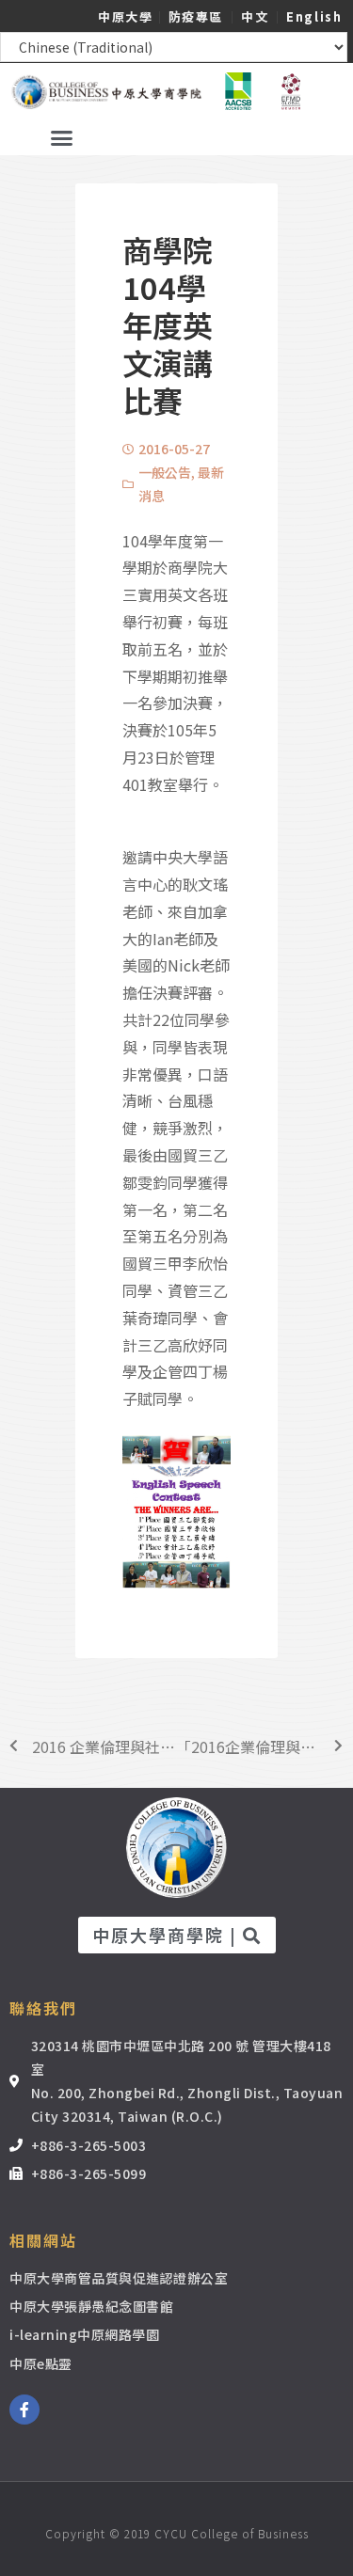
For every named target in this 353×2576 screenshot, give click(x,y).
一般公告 (165, 472)
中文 (255, 16)
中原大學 (125, 16)
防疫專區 (196, 16)
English (314, 16)
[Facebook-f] (24, 2410)
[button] (61, 137)
